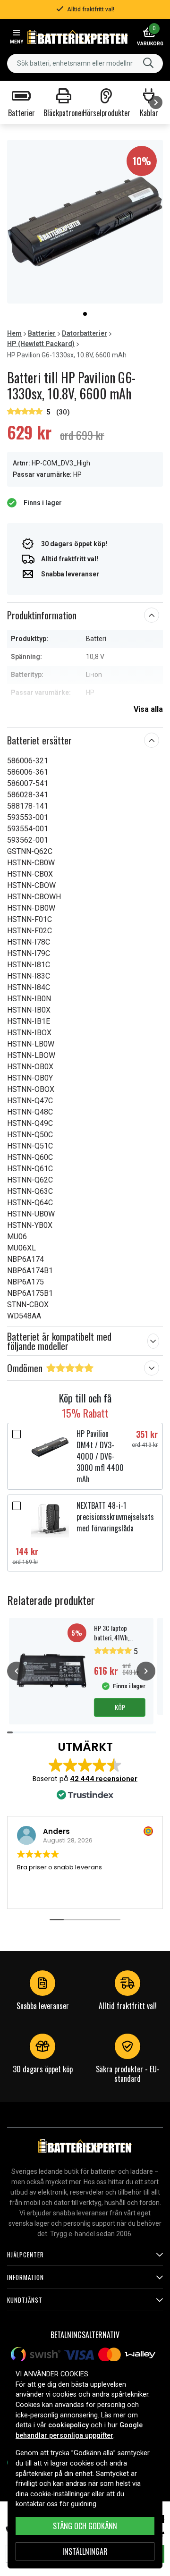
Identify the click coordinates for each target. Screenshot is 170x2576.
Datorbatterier (85, 333)
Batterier (42, 333)
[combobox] (85, 63)
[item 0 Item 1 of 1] (85, 222)
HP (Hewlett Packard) (41, 344)
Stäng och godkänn (85, 2526)
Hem (14, 333)
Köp (120, 1707)
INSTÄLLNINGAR (85, 2551)
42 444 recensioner (104, 1779)
